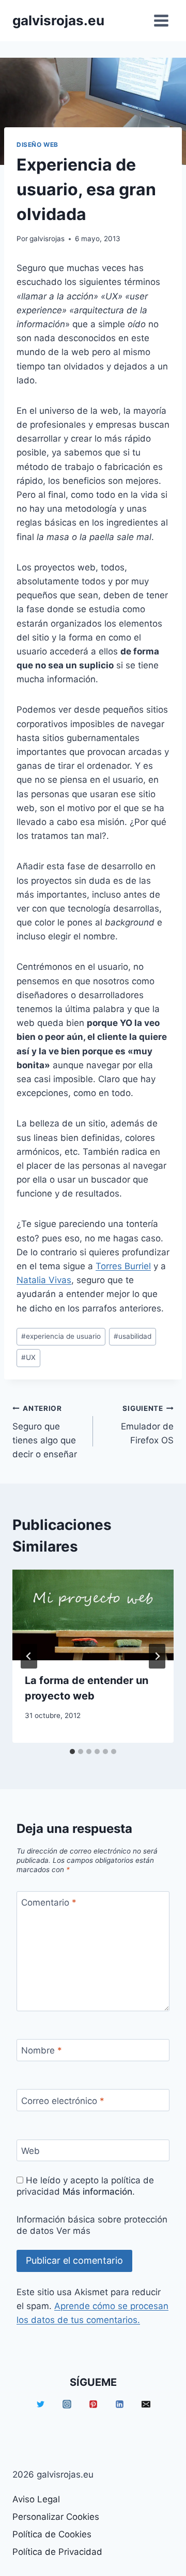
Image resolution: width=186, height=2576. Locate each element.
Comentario (49, 1902)
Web (30, 2151)
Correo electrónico (63, 2100)
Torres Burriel (123, 1266)
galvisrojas (47, 239)
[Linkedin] (119, 2404)
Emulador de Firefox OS (147, 1425)
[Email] (146, 2404)
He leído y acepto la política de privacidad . (85, 2186)
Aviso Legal (36, 2499)
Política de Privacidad (57, 2552)
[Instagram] (67, 2404)
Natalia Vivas (44, 1280)
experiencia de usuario (61, 1336)
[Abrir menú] (161, 20)
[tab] (72, 1752)
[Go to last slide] (29, 1656)
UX (28, 1357)
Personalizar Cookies (56, 2517)
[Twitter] (40, 2404)
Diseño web (37, 145)
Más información (97, 2192)
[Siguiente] (157, 1656)
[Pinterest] (93, 2404)
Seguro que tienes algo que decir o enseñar (45, 1432)
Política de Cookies (52, 2534)
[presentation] (93, 1615)
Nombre (42, 2050)
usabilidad (133, 1336)
